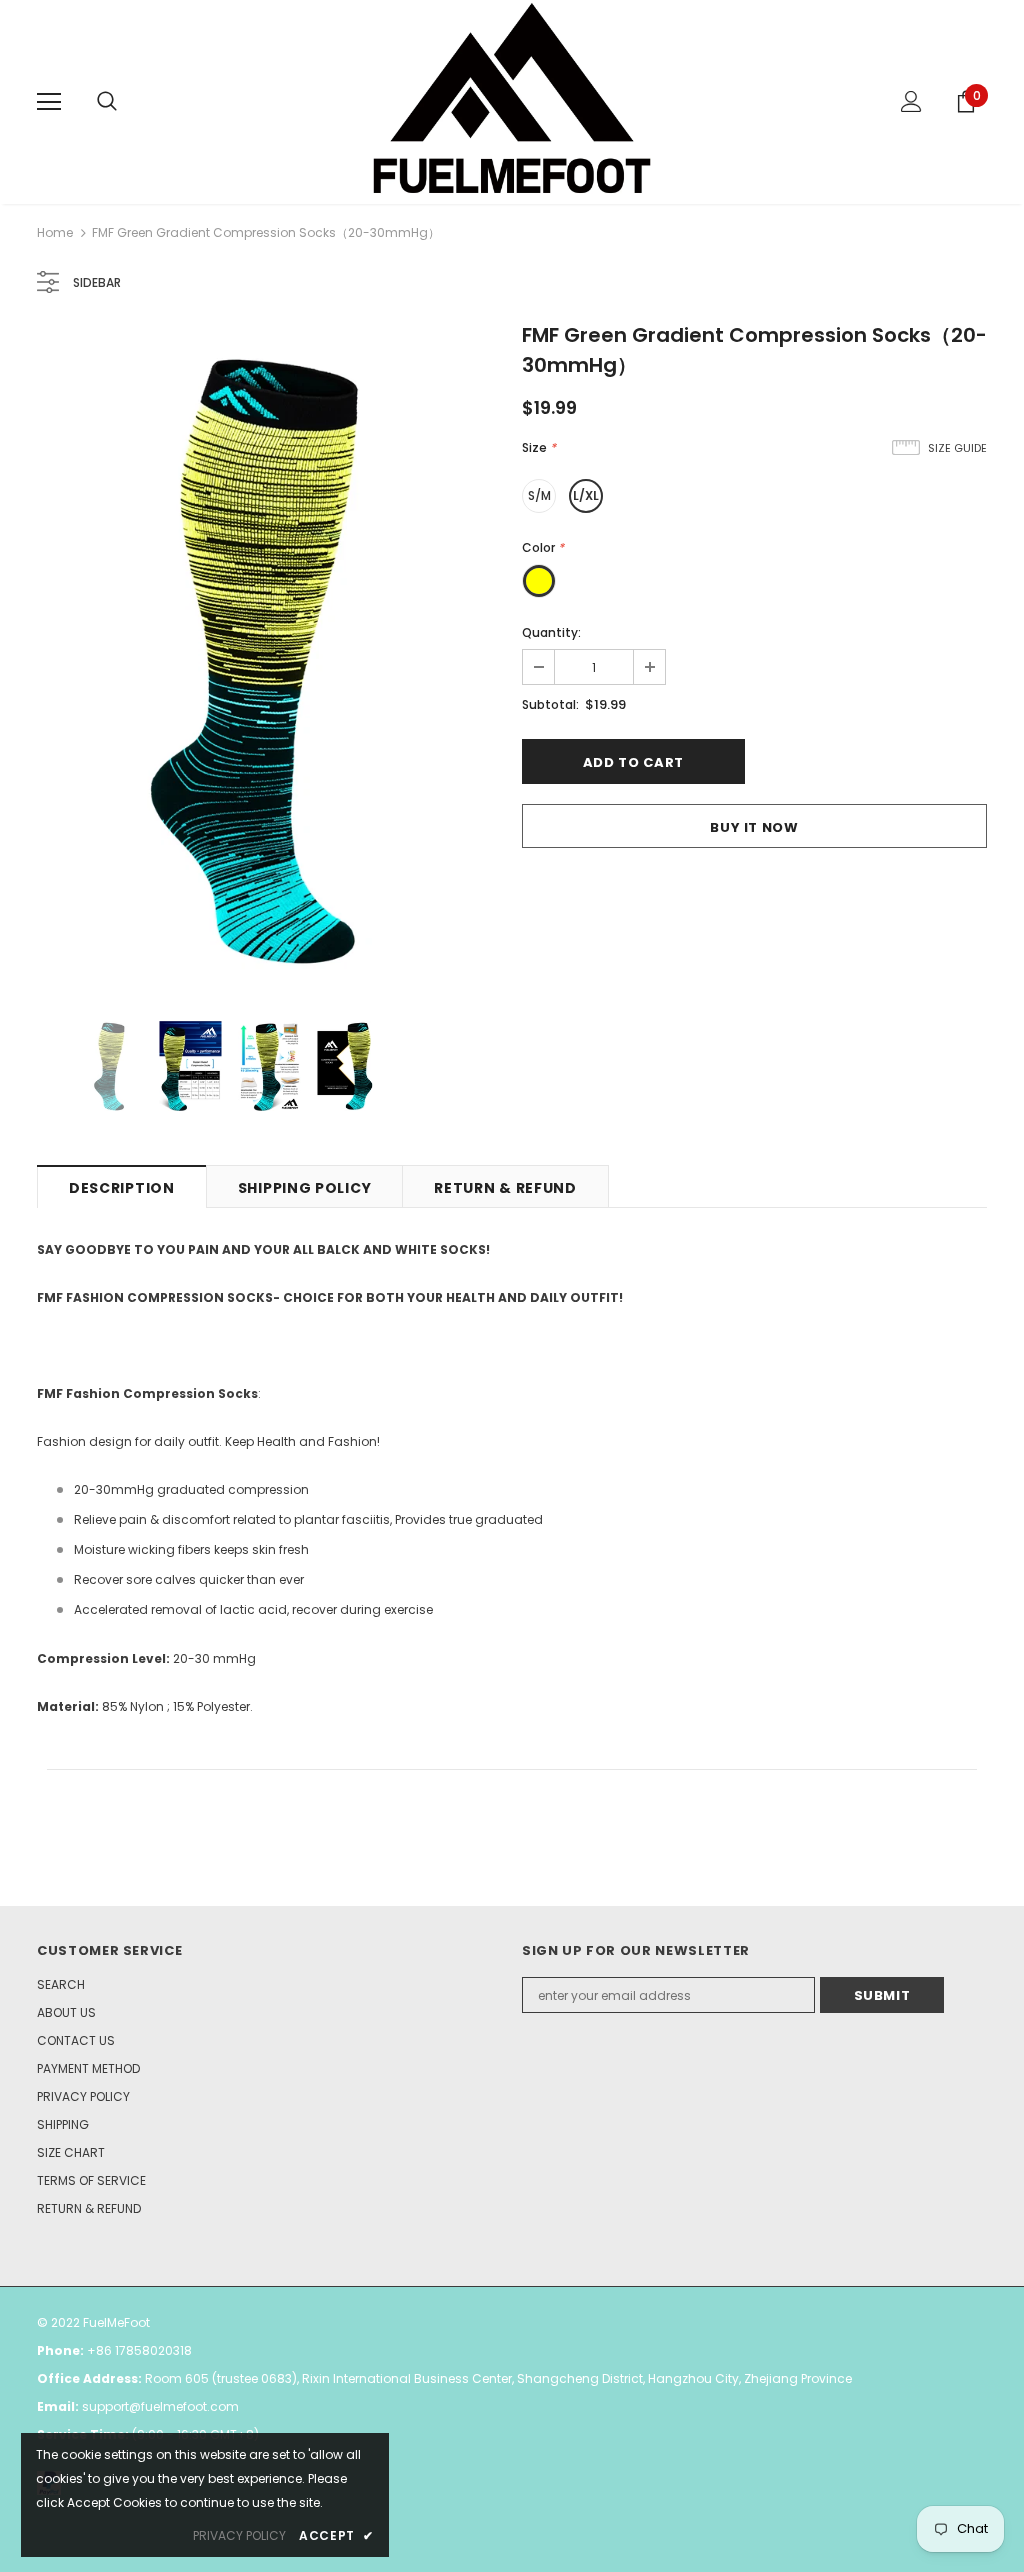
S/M (539, 495)
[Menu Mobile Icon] (49, 102)
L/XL (586, 495)
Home (55, 232)
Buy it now (754, 827)
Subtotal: (550, 704)
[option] (269, 659)
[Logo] (511, 101)
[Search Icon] (107, 102)
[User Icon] (911, 101)
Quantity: (551, 632)
